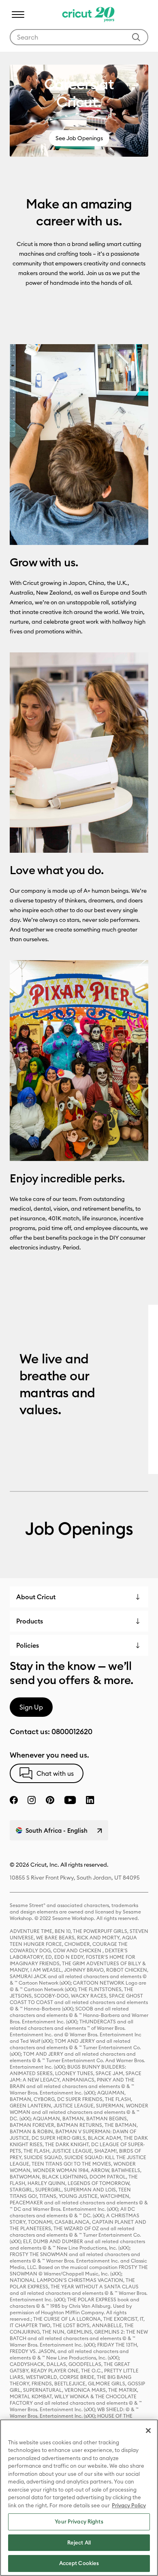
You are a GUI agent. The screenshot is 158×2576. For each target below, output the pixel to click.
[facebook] (14, 1800)
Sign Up (31, 1707)
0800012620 (72, 1732)
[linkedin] (90, 1800)
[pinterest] (50, 1800)
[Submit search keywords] (136, 37)
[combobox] (79, 37)
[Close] (148, 2431)
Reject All (79, 2542)
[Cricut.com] (87, 15)
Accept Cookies (79, 2563)
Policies (28, 1645)
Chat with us (55, 1773)
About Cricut (36, 1597)
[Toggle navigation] (18, 15)
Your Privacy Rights (79, 2521)
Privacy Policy (129, 2505)
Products (30, 1621)
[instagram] (32, 1800)
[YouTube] (70, 1800)
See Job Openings (79, 138)
